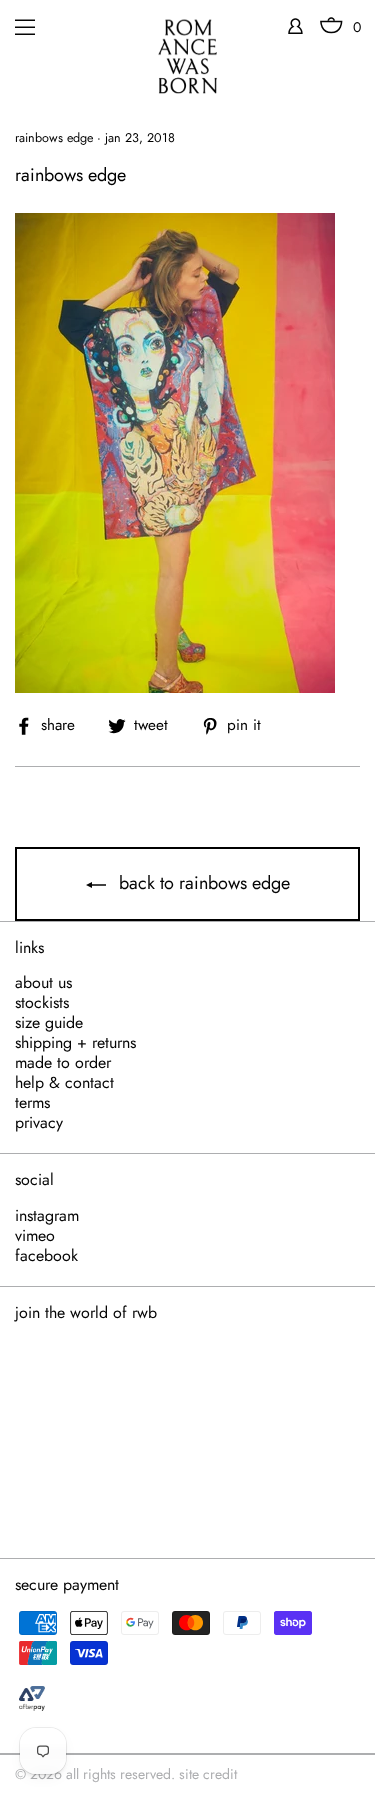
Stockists (42, 1003)
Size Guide (49, 1023)
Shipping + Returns (75, 1043)
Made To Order (63, 1063)
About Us (43, 983)
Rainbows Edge (54, 138)
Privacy (39, 1123)
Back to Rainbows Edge (202, 883)
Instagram (47, 1216)
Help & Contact (64, 1083)
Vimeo (35, 1236)
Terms (32, 1103)
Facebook (46, 1256)
